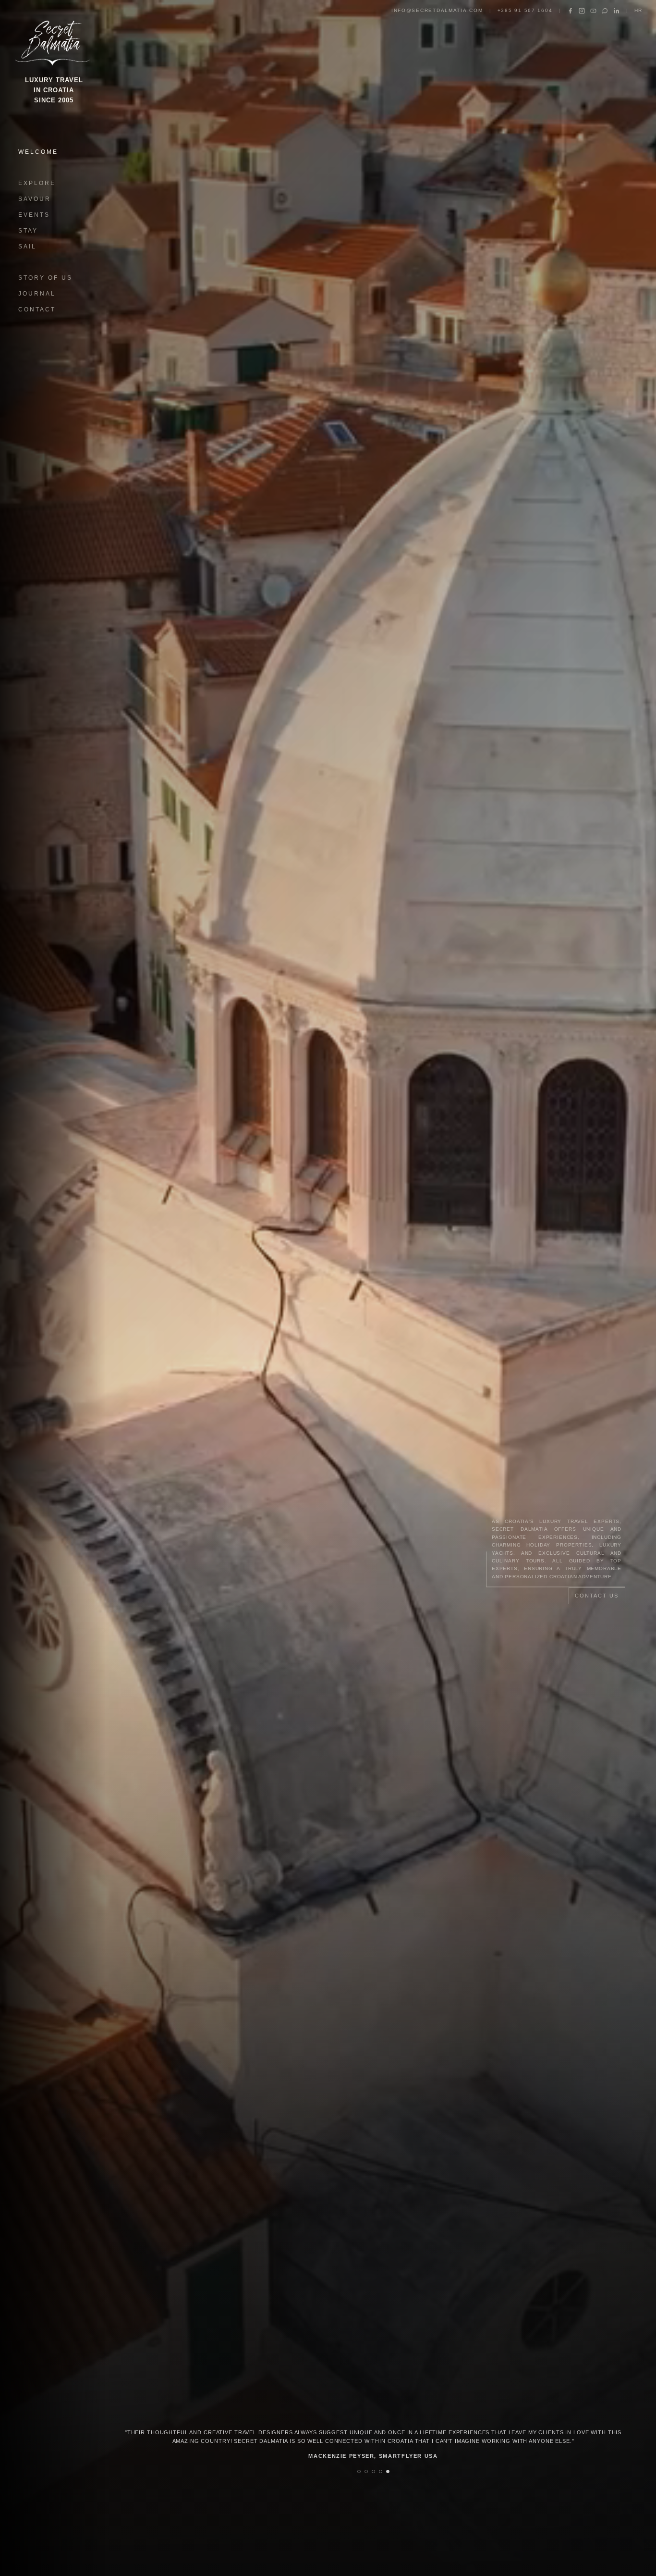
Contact (37, 310)
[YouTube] (593, 11)
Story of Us (45, 278)
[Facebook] (570, 11)
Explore (37, 183)
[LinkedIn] (616, 11)
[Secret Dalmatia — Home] (54, 40)
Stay (28, 231)
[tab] (359, 2471)
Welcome (38, 152)
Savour (35, 199)
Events (34, 215)
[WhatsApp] (605, 11)
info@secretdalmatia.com (437, 10)
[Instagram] (582, 11)
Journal (37, 294)
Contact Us (597, 1596)
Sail (27, 247)
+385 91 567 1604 (525, 10)
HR (638, 10)
